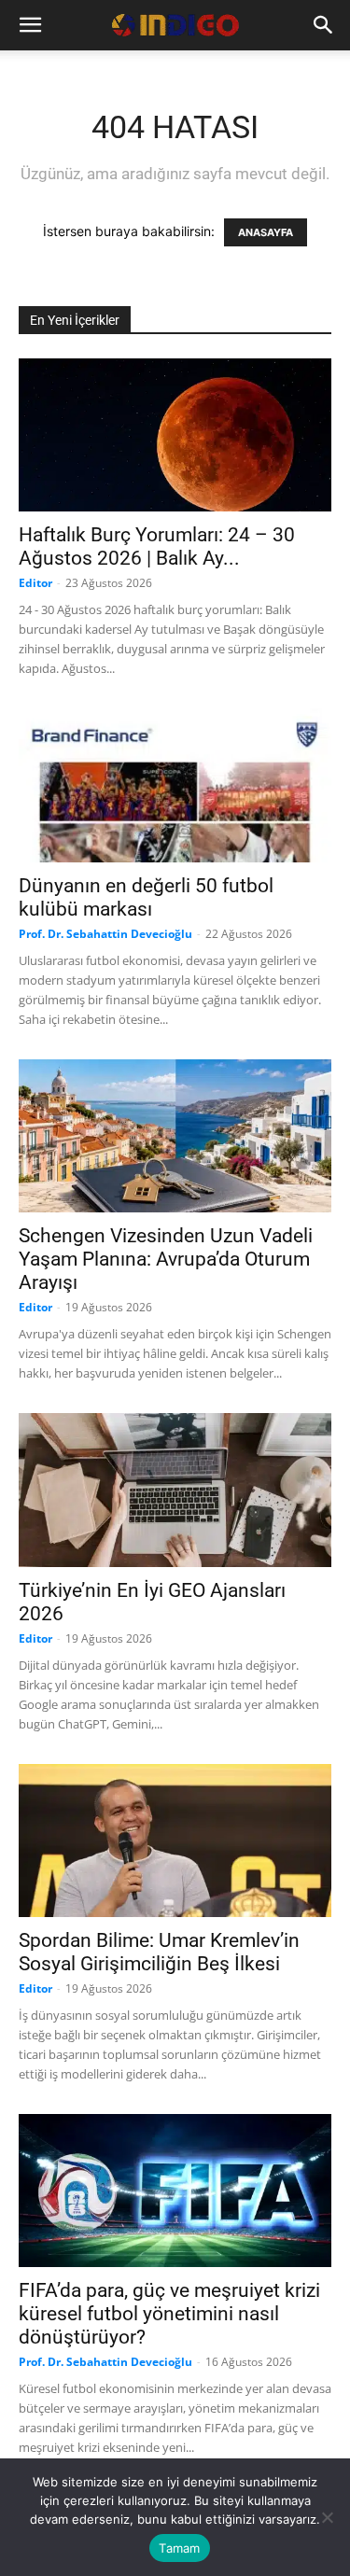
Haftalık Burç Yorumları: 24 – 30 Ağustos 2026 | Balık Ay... (157, 546)
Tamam (179, 2548)
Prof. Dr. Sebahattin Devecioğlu (105, 934)
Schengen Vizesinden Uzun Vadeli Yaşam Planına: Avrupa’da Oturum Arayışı (166, 1259)
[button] (30, 25)
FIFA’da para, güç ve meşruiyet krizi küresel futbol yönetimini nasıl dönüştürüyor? (169, 2314)
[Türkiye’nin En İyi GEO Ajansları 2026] (175, 1490)
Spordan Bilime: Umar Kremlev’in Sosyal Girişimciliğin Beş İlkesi (159, 1952)
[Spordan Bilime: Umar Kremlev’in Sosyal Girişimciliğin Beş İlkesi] (175, 1841)
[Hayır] (327, 2517)
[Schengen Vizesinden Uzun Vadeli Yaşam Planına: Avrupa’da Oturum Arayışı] (175, 1136)
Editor (35, 583)
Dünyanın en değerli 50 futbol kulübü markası (146, 897)
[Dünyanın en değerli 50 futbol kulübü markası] (175, 785)
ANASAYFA (266, 232)
